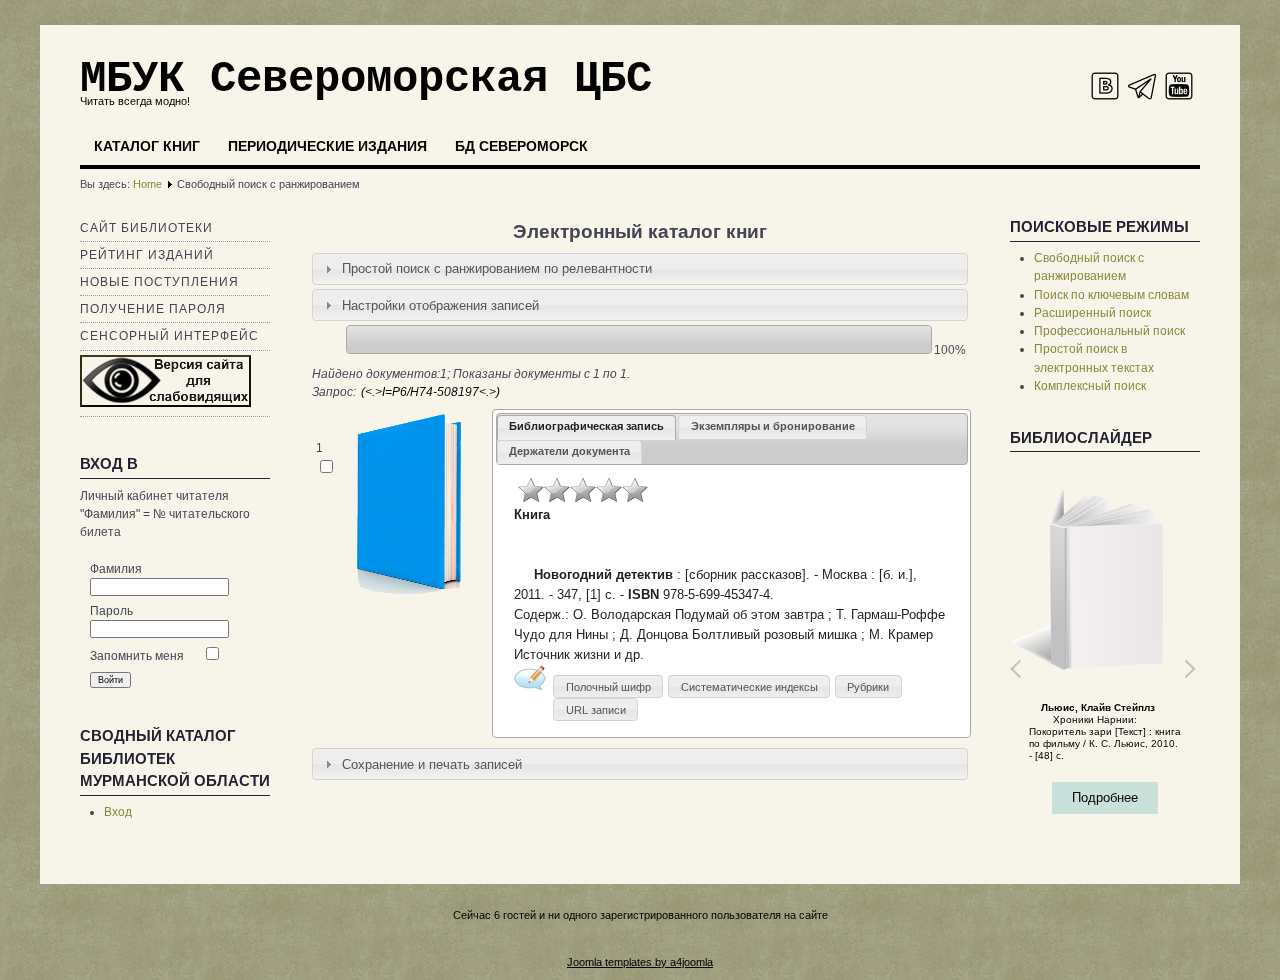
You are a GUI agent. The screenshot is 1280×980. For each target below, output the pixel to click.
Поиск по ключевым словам (1111, 295)
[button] (608, 686)
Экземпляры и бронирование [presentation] (773, 426)
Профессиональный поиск (1109, 331)
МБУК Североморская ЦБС (366, 79)
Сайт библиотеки (146, 228)
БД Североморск (521, 146)
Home (147, 184)
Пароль (111, 611)
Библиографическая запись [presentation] (586, 426)
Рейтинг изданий (147, 255)
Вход (118, 812)
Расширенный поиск (1092, 313)
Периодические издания (327, 146)
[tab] (640, 269)
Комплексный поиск (1090, 386)
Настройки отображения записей (440, 305)
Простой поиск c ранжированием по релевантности (497, 268)
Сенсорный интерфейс (169, 336)
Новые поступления (159, 282)
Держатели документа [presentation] (569, 451)
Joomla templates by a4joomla (640, 962)
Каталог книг (147, 146)
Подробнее (1105, 797)
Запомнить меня (137, 656)
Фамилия (116, 569)
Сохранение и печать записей (432, 764)
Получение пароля (153, 309)
